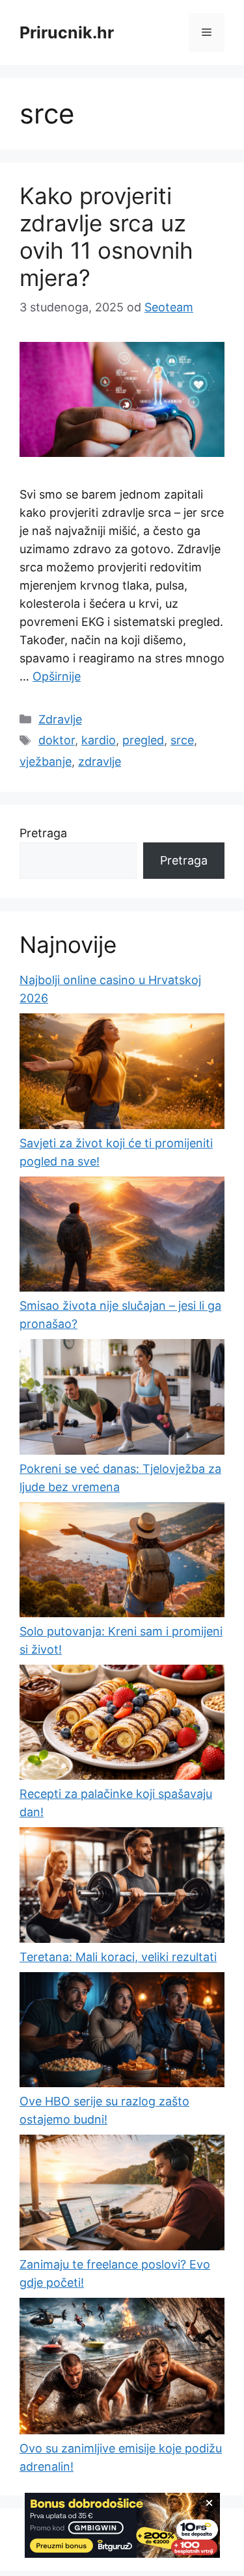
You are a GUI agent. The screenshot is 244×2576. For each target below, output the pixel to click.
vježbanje (46, 761)
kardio (99, 740)
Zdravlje (60, 719)
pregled (143, 740)
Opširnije (57, 676)
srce (182, 740)
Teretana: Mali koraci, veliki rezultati (118, 1957)
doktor (57, 740)
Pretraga (43, 833)
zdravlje (100, 761)
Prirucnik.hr (67, 33)
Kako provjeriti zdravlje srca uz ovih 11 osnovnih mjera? (106, 237)
